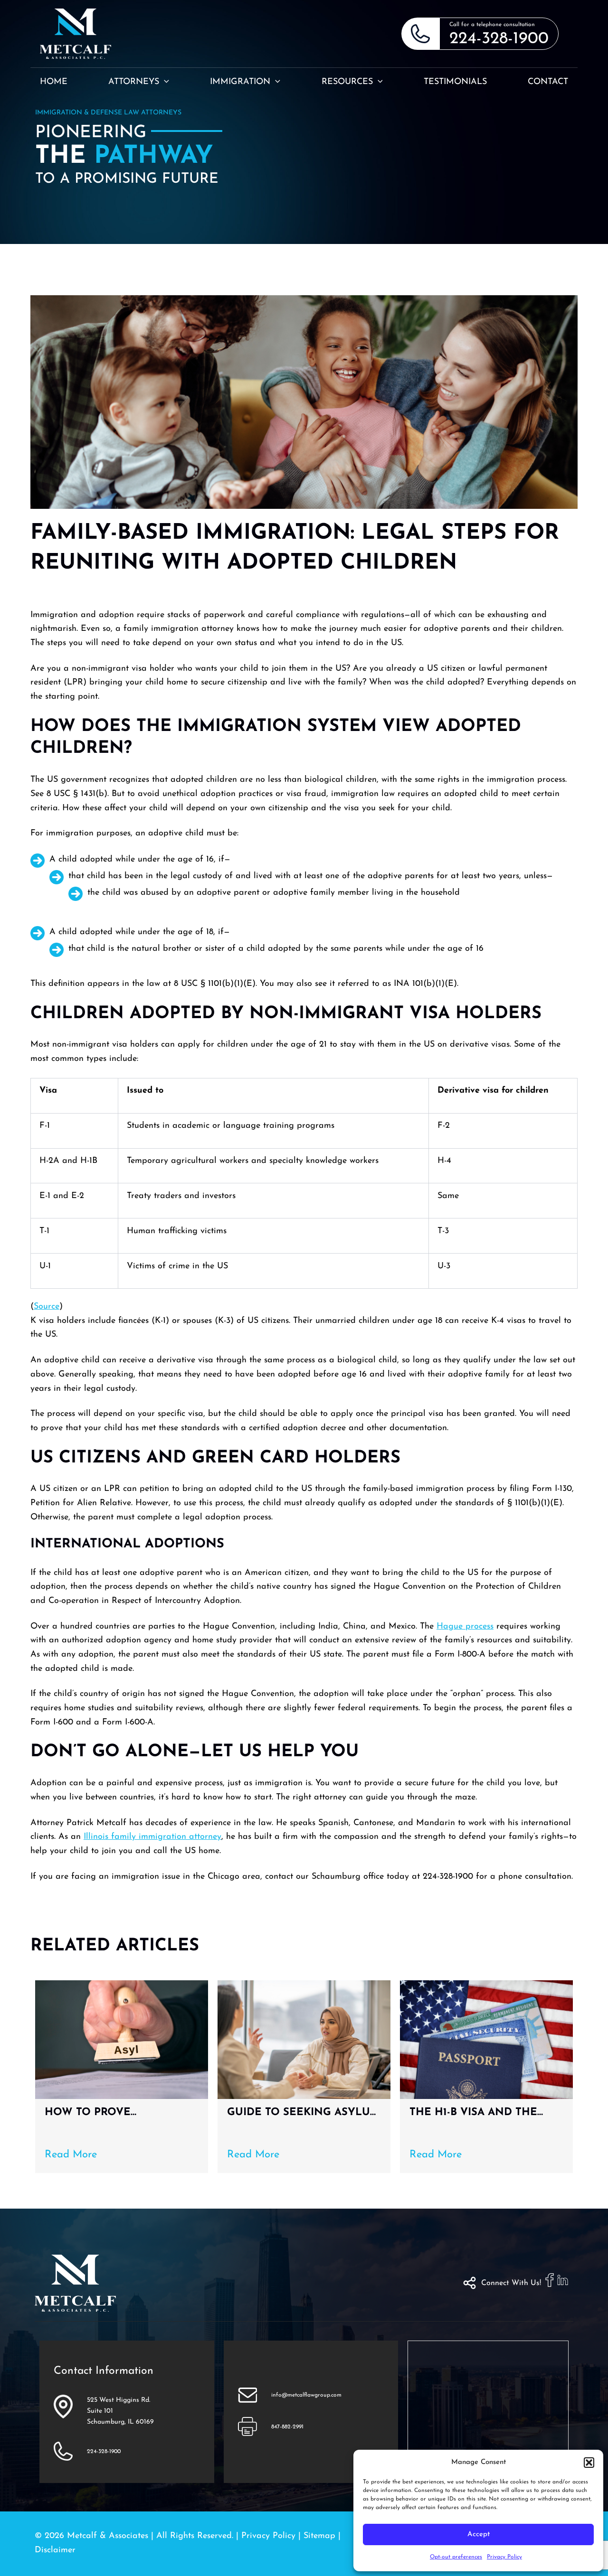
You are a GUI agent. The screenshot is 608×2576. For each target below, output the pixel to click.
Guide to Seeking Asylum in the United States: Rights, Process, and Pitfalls (304, 2113)
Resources (347, 82)
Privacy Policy (504, 2557)
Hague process (465, 1627)
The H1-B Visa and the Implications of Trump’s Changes (482, 2113)
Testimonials (455, 82)
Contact (548, 82)
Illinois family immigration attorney (152, 1837)
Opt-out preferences (456, 2557)
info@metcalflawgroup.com (306, 2395)
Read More (71, 2155)
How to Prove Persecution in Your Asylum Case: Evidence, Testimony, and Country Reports (120, 2113)
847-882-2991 (287, 2427)
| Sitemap (318, 2536)
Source (47, 1307)
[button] (589, 2463)
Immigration (240, 82)
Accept (479, 2534)
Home (54, 82)
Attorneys (134, 82)
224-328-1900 (499, 39)
